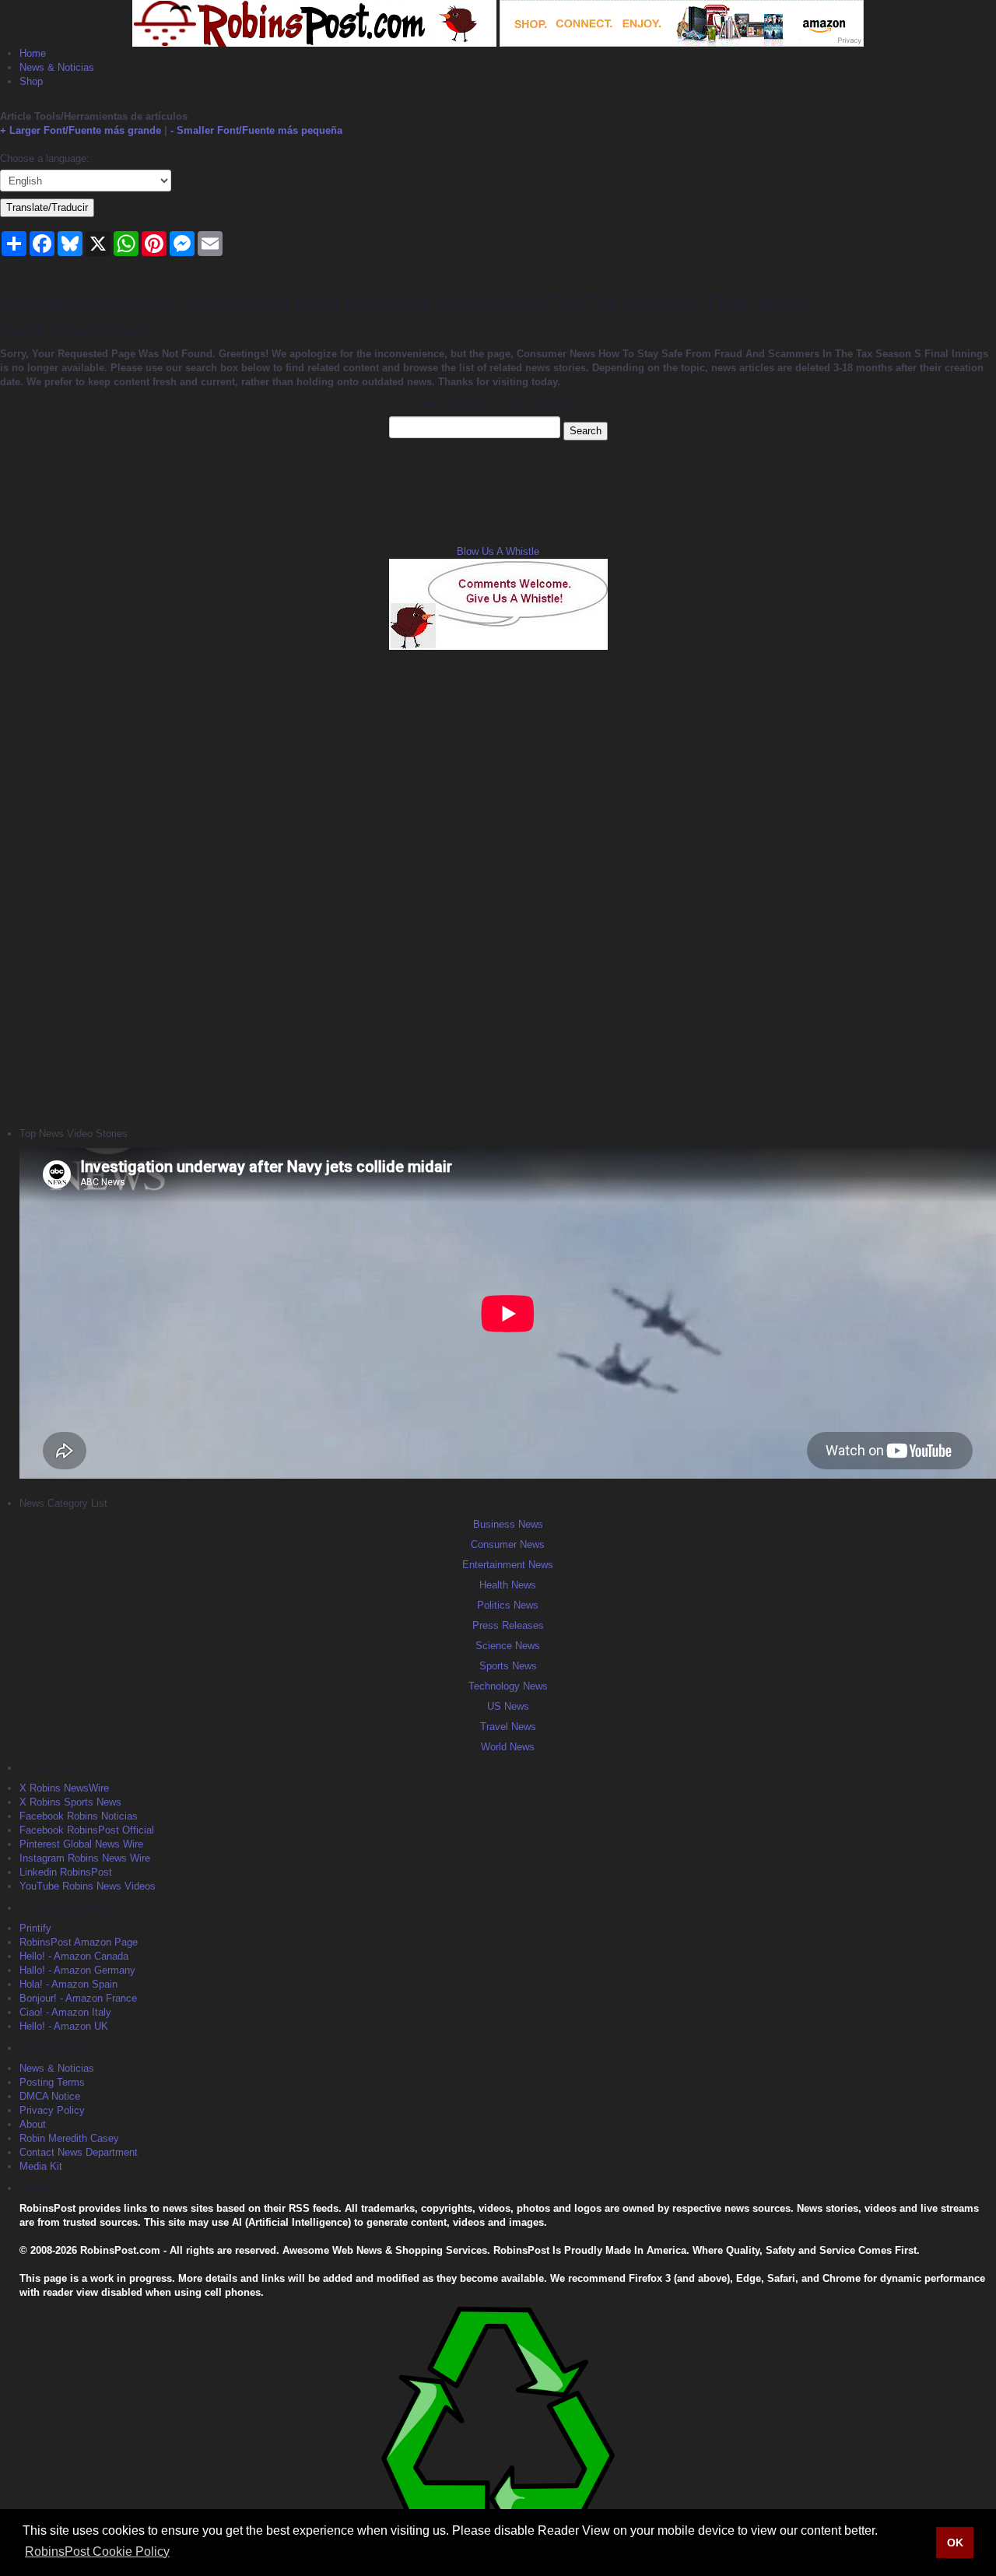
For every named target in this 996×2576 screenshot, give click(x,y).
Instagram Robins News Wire (85, 1858)
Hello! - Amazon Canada (74, 1956)
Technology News (508, 1686)
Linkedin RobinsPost (66, 1872)
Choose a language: (45, 158)
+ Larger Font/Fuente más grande (81, 130)
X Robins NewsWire (64, 1788)
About (33, 2124)
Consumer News (508, 1544)
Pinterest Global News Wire (81, 1844)
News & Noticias (57, 67)
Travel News (508, 1727)
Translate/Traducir (47, 207)
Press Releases (508, 1625)
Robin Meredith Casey (69, 2138)
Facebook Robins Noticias (79, 1816)
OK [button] (955, 2543)
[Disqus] (498, 886)
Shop (31, 81)
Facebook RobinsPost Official (87, 1830)
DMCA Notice (50, 2096)
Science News (508, 1646)
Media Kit (41, 2166)
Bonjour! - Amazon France (78, 1998)
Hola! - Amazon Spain (68, 1984)
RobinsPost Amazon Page (79, 1942)
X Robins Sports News (70, 1802)
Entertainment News (508, 1565)
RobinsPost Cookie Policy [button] (97, 2551)
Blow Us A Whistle (498, 551)
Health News (508, 1585)
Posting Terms (52, 2082)
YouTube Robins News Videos (88, 1886)
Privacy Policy (52, 2110)
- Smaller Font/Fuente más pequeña (256, 130)
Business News (508, 1524)
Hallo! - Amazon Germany (77, 1970)
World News (508, 1747)
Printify (35, 1928)
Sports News (508, 1666)
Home (33, 53)
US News (508, 1706)
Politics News (508, 1605)
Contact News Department (79, 2152)
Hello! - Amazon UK (64, 2026)
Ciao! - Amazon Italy (65, 2012)
